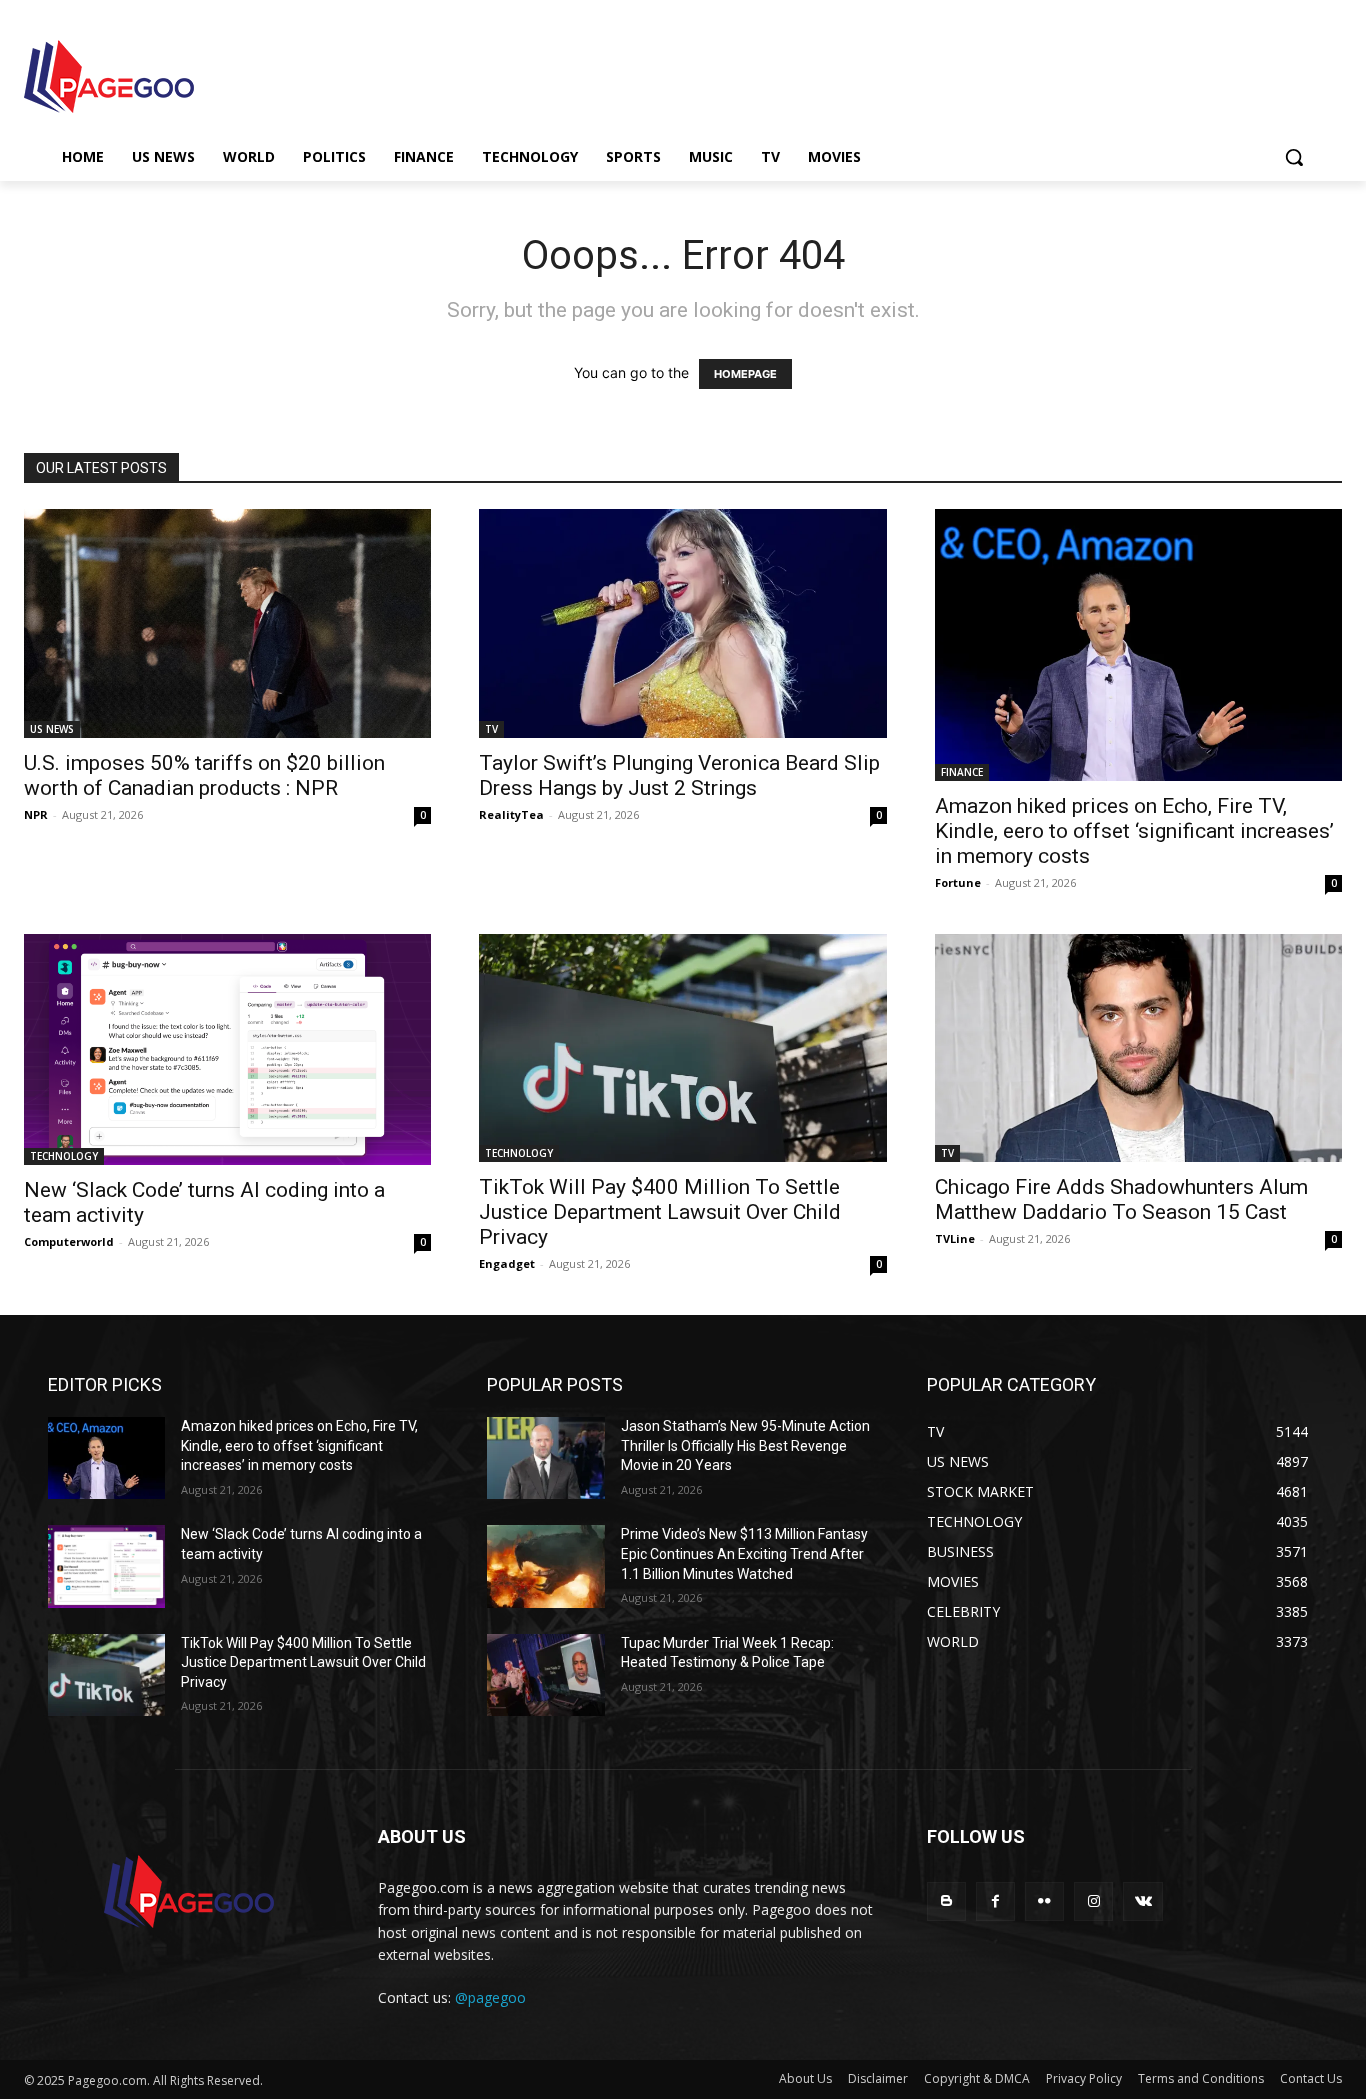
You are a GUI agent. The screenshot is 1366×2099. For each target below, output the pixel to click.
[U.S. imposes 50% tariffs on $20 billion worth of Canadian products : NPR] (227, 623)
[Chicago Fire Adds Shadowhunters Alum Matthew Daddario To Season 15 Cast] (1138, 1048)
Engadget (507, 1263)
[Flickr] (1044, 1901)
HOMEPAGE (745, 374)
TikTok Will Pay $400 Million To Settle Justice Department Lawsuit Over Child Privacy (660, 1212)
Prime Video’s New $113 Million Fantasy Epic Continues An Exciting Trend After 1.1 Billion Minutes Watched (744, 1553)
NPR (36, 814)
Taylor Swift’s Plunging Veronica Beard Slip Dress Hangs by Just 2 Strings (679, 775)
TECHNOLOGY (64, 1156)
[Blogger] (946, 1901)
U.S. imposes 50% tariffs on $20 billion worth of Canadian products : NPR (204, 775)
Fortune (958, 882)
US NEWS (52, 729)
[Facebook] (995, 1901)
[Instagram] (1093, 1901)
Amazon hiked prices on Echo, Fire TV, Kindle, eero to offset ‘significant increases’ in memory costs (1134, 831)
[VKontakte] (1142, 1901)
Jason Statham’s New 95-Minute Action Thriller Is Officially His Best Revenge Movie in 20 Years (745, 1445)
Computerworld (69, 1241)
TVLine (955, 1238)
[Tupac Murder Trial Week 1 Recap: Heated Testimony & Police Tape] (545, 1675)
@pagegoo (490, 1997)
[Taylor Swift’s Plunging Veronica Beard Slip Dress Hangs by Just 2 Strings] (682, 623)
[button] (1294, 157)
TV (491, 729)
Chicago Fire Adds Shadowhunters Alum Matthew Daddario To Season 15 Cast (1121, 1199)
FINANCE (962, 772)
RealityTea (511, 814)
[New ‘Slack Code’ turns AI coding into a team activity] (227, 1049)
